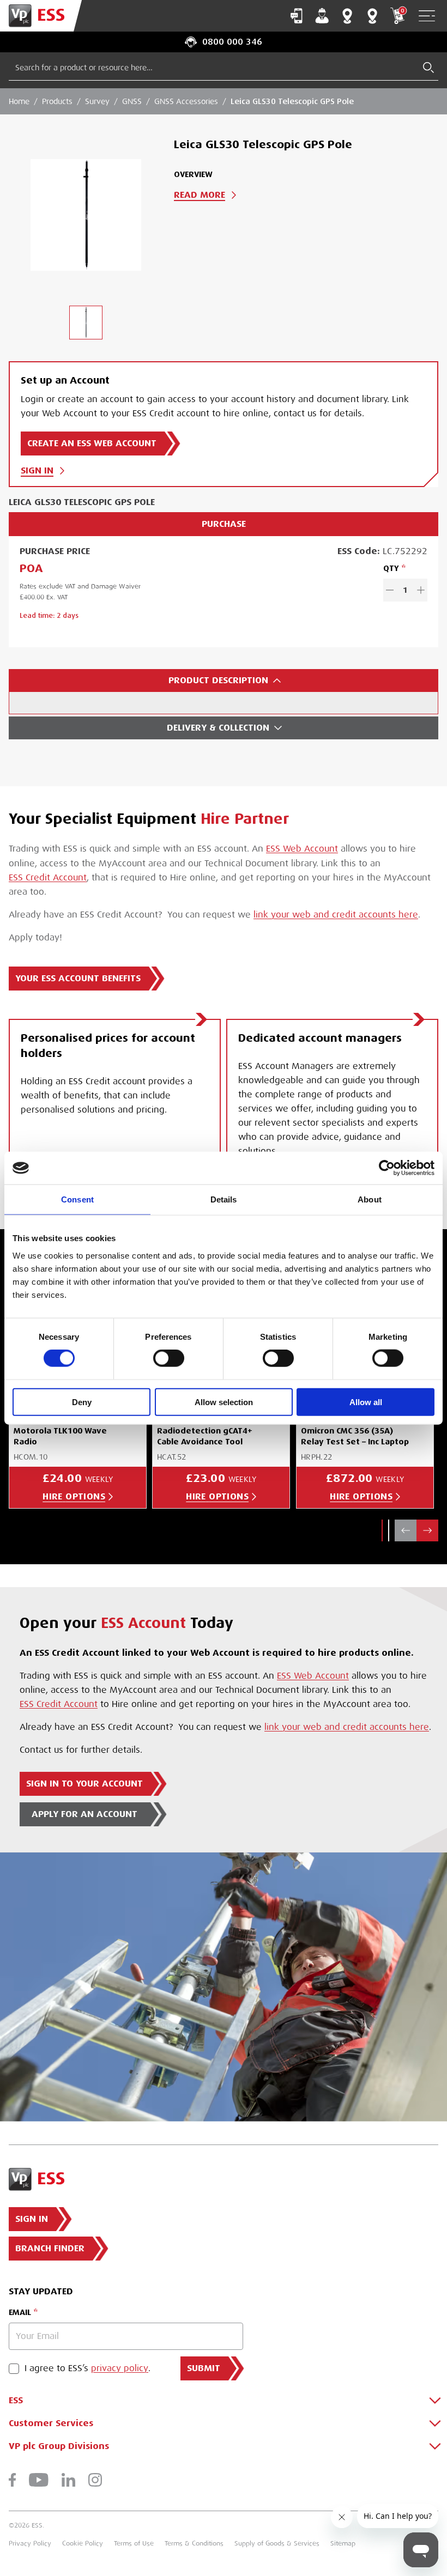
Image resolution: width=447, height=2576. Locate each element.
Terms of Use (134, 2543)
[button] (382, 1530)
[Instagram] (95, 2480)
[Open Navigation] (427, 16)
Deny (82, 1402)
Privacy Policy (30, 2543)
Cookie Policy (83, 2543)
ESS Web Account (302, 849)
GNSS (132, 101)
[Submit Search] (428, 68)
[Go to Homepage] (41, 16)
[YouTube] (39, 2480)
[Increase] (421, 590)
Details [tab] (224, 1199)
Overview (193, 174)
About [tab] (370, 1199)
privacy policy (120, 2368)
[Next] (427, 1530)
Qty (391, 568)
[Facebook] (12, 2480)
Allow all (366, 1402)
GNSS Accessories (186, 101)
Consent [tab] (77, 1199)
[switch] (169, 1358)
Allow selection (224, 1402)
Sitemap (343, 2543)
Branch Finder (347, 16)
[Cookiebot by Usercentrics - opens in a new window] (387, 1168)
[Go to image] (86, 323)
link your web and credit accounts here (336, 915)
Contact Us (297, 16)
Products (57, 101)
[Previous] (406, 1530)
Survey (97, 101)
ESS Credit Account (48, 878)
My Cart (402, 11)
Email (20, 2312)
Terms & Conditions (194, 2543)
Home (19, 101)
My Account (322, 16)
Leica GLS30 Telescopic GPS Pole (292, 101)
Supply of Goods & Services (277, 2543)
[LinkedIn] (68, 2480)
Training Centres (372, 16)
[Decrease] (390, 590)
